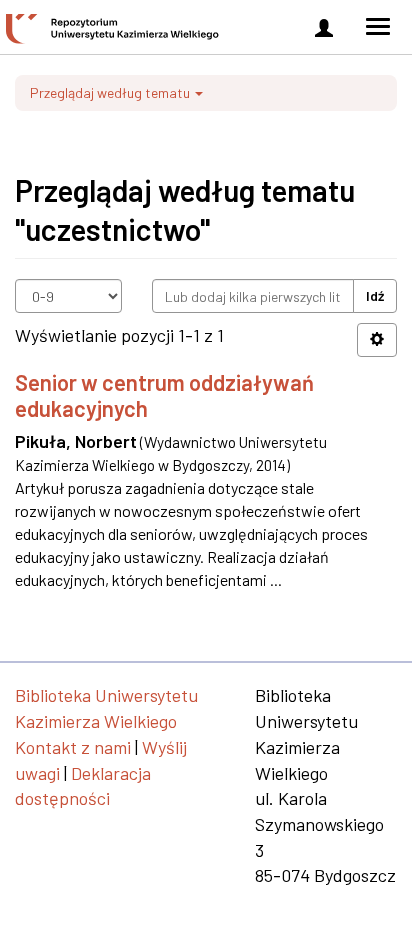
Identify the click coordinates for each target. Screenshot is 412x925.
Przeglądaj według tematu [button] (111, 92)
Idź (375, 295)
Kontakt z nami (73, 747)
